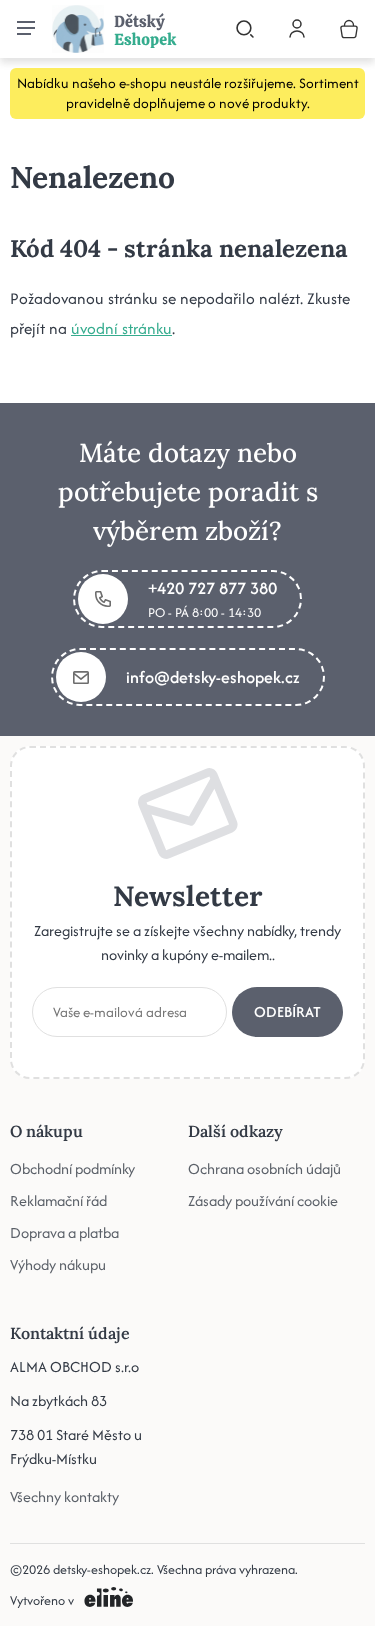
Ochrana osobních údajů (264, 1168)
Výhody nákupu (58, 1264)
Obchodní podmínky (72, 1168)
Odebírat (287, 1011)
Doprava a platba (64, 1232)
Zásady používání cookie (263, 1200)
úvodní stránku (121, 328)
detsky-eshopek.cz (102, 1569)
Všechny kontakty (64, 1496)
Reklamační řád (58, 1200)
